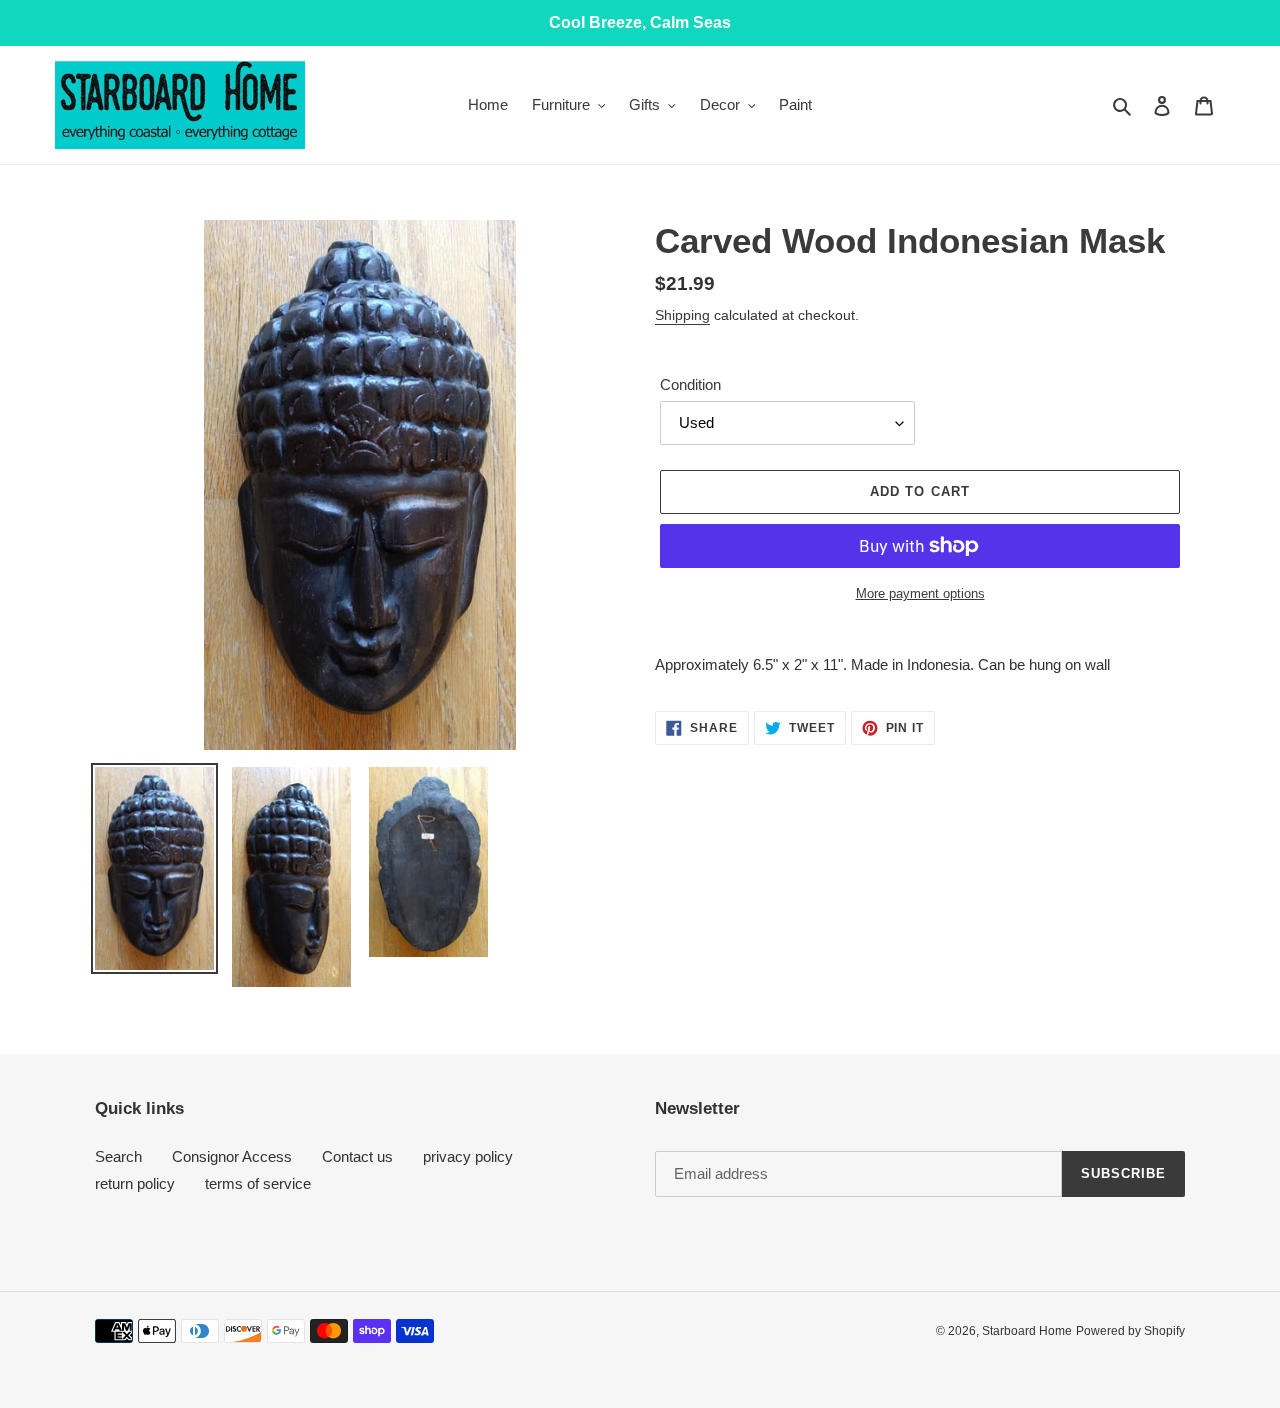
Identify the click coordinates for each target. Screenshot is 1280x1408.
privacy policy (468, 1156)
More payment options (920, 593)
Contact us (357, 1156)
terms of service (258, 1183)
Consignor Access (232, 1156)
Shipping (682, 315)
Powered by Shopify (1130, 1331)
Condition (690, 384)
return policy (135, 1183)
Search (118, 1156)
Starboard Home (1027, 1331)
